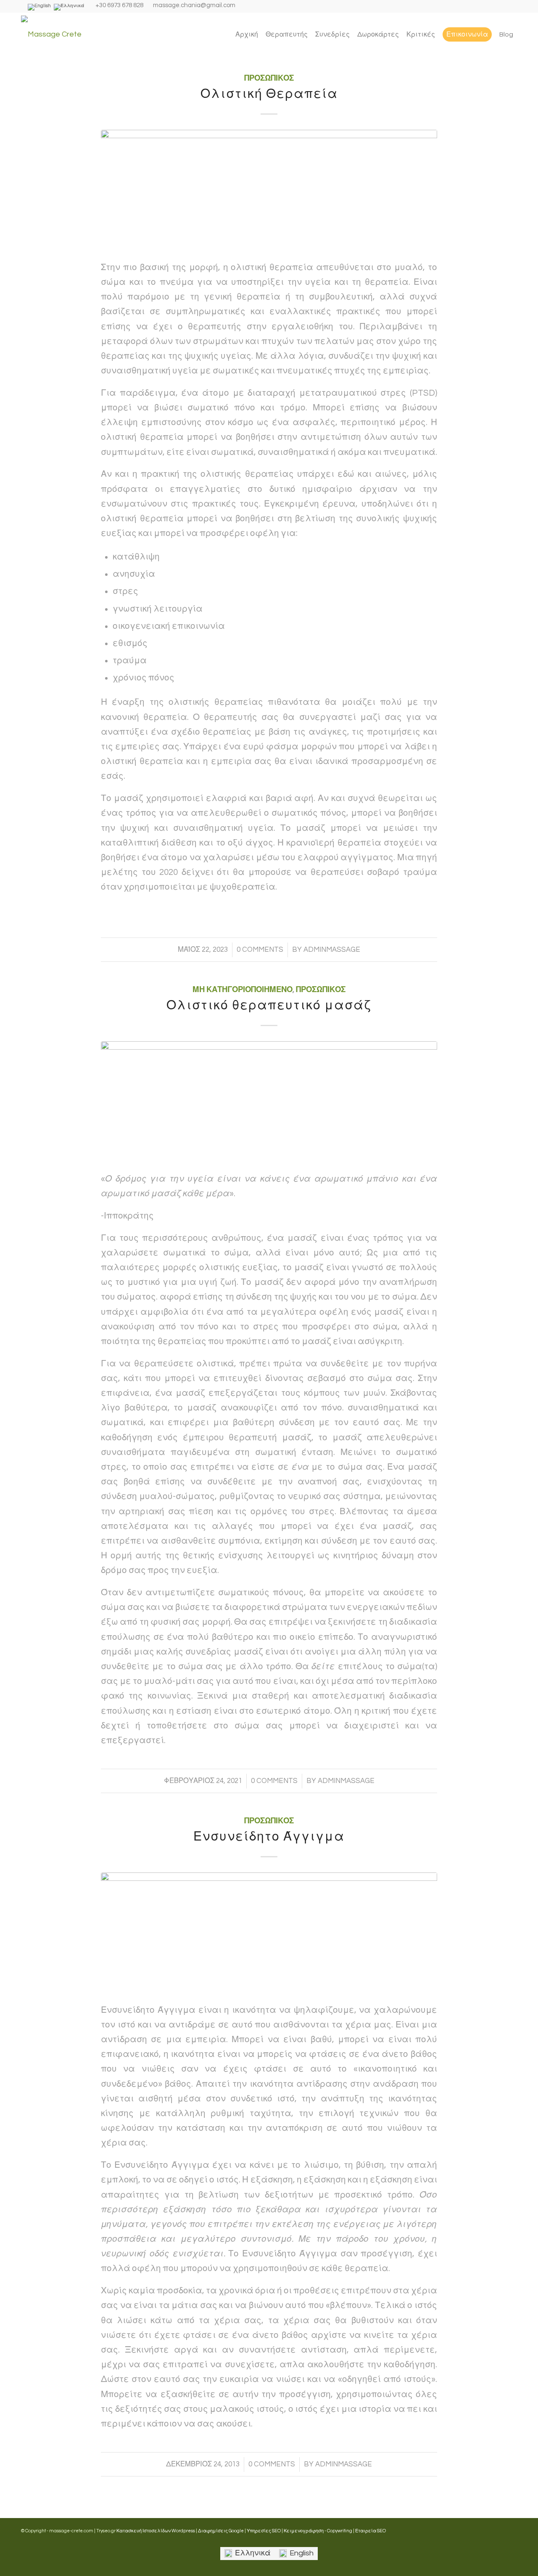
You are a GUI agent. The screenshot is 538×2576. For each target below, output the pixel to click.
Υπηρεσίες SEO (264, 2531)
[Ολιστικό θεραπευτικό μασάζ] (269, 1100)
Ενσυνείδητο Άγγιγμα (269, 1837)
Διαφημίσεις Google (221, 2531)
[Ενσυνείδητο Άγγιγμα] (269, 1932)
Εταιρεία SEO (371, 2531)
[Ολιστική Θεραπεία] (269, 189)
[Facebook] (244, 8)
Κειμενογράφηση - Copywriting (318, 2531)
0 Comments (260, 950)
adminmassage (332, 950)
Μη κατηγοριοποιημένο (243, 990)
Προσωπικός (269, 78)
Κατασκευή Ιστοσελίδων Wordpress (156, 2531)
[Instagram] (253, 8)
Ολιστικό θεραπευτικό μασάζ (269, 1005)
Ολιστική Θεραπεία (269, 94)
